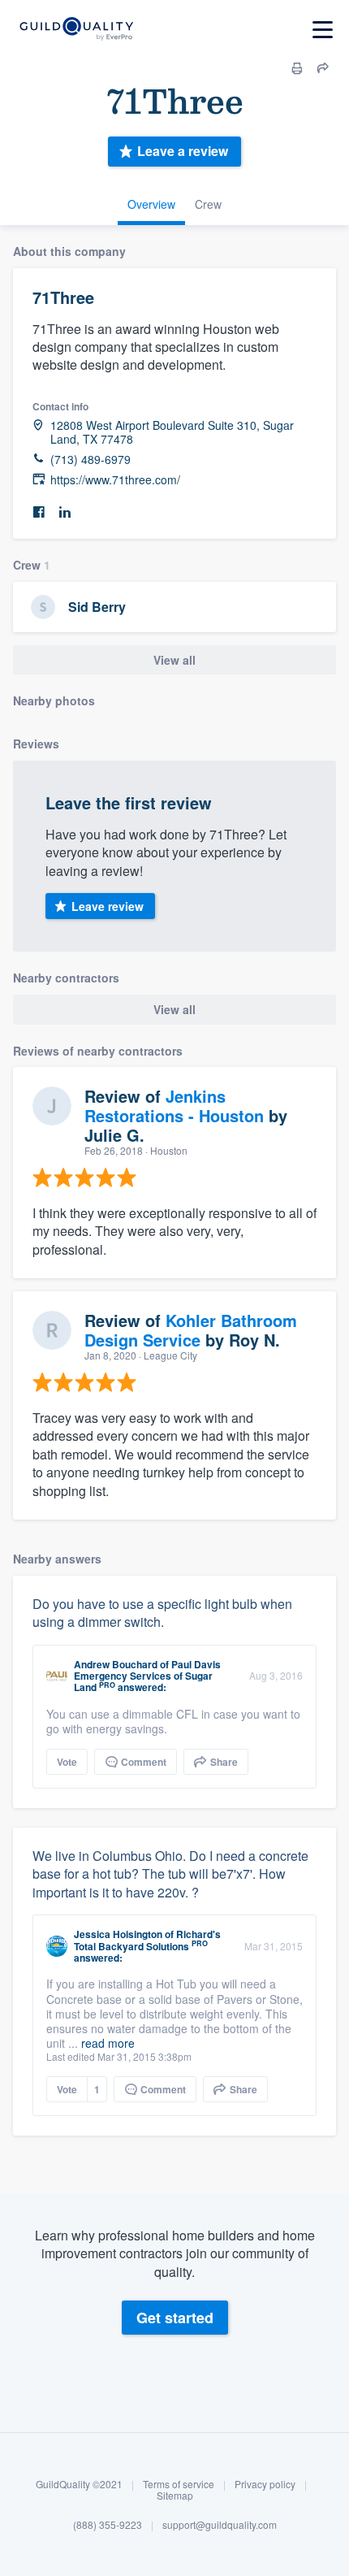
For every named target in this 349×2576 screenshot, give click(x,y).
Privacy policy (265, 2484)
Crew (208, 204)
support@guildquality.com (220, 2524)
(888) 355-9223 (108, 2524)
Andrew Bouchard (116, 1664)
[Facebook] (39, 512)
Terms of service (179, 2484)
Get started (175, 2318)
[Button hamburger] (323, 30)
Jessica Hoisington (118, 1934)
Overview (151, 204)
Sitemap (175, 2495)
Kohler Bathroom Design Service (191, 1330)
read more (108, 2043)
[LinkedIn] (65, 512)
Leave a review (183, 151)
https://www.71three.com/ (115, 480)
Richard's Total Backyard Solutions (147, 1940)
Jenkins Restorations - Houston (174, 1106)
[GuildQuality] (76, 30)
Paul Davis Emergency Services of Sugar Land (147, 1676)
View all (174, 660)
